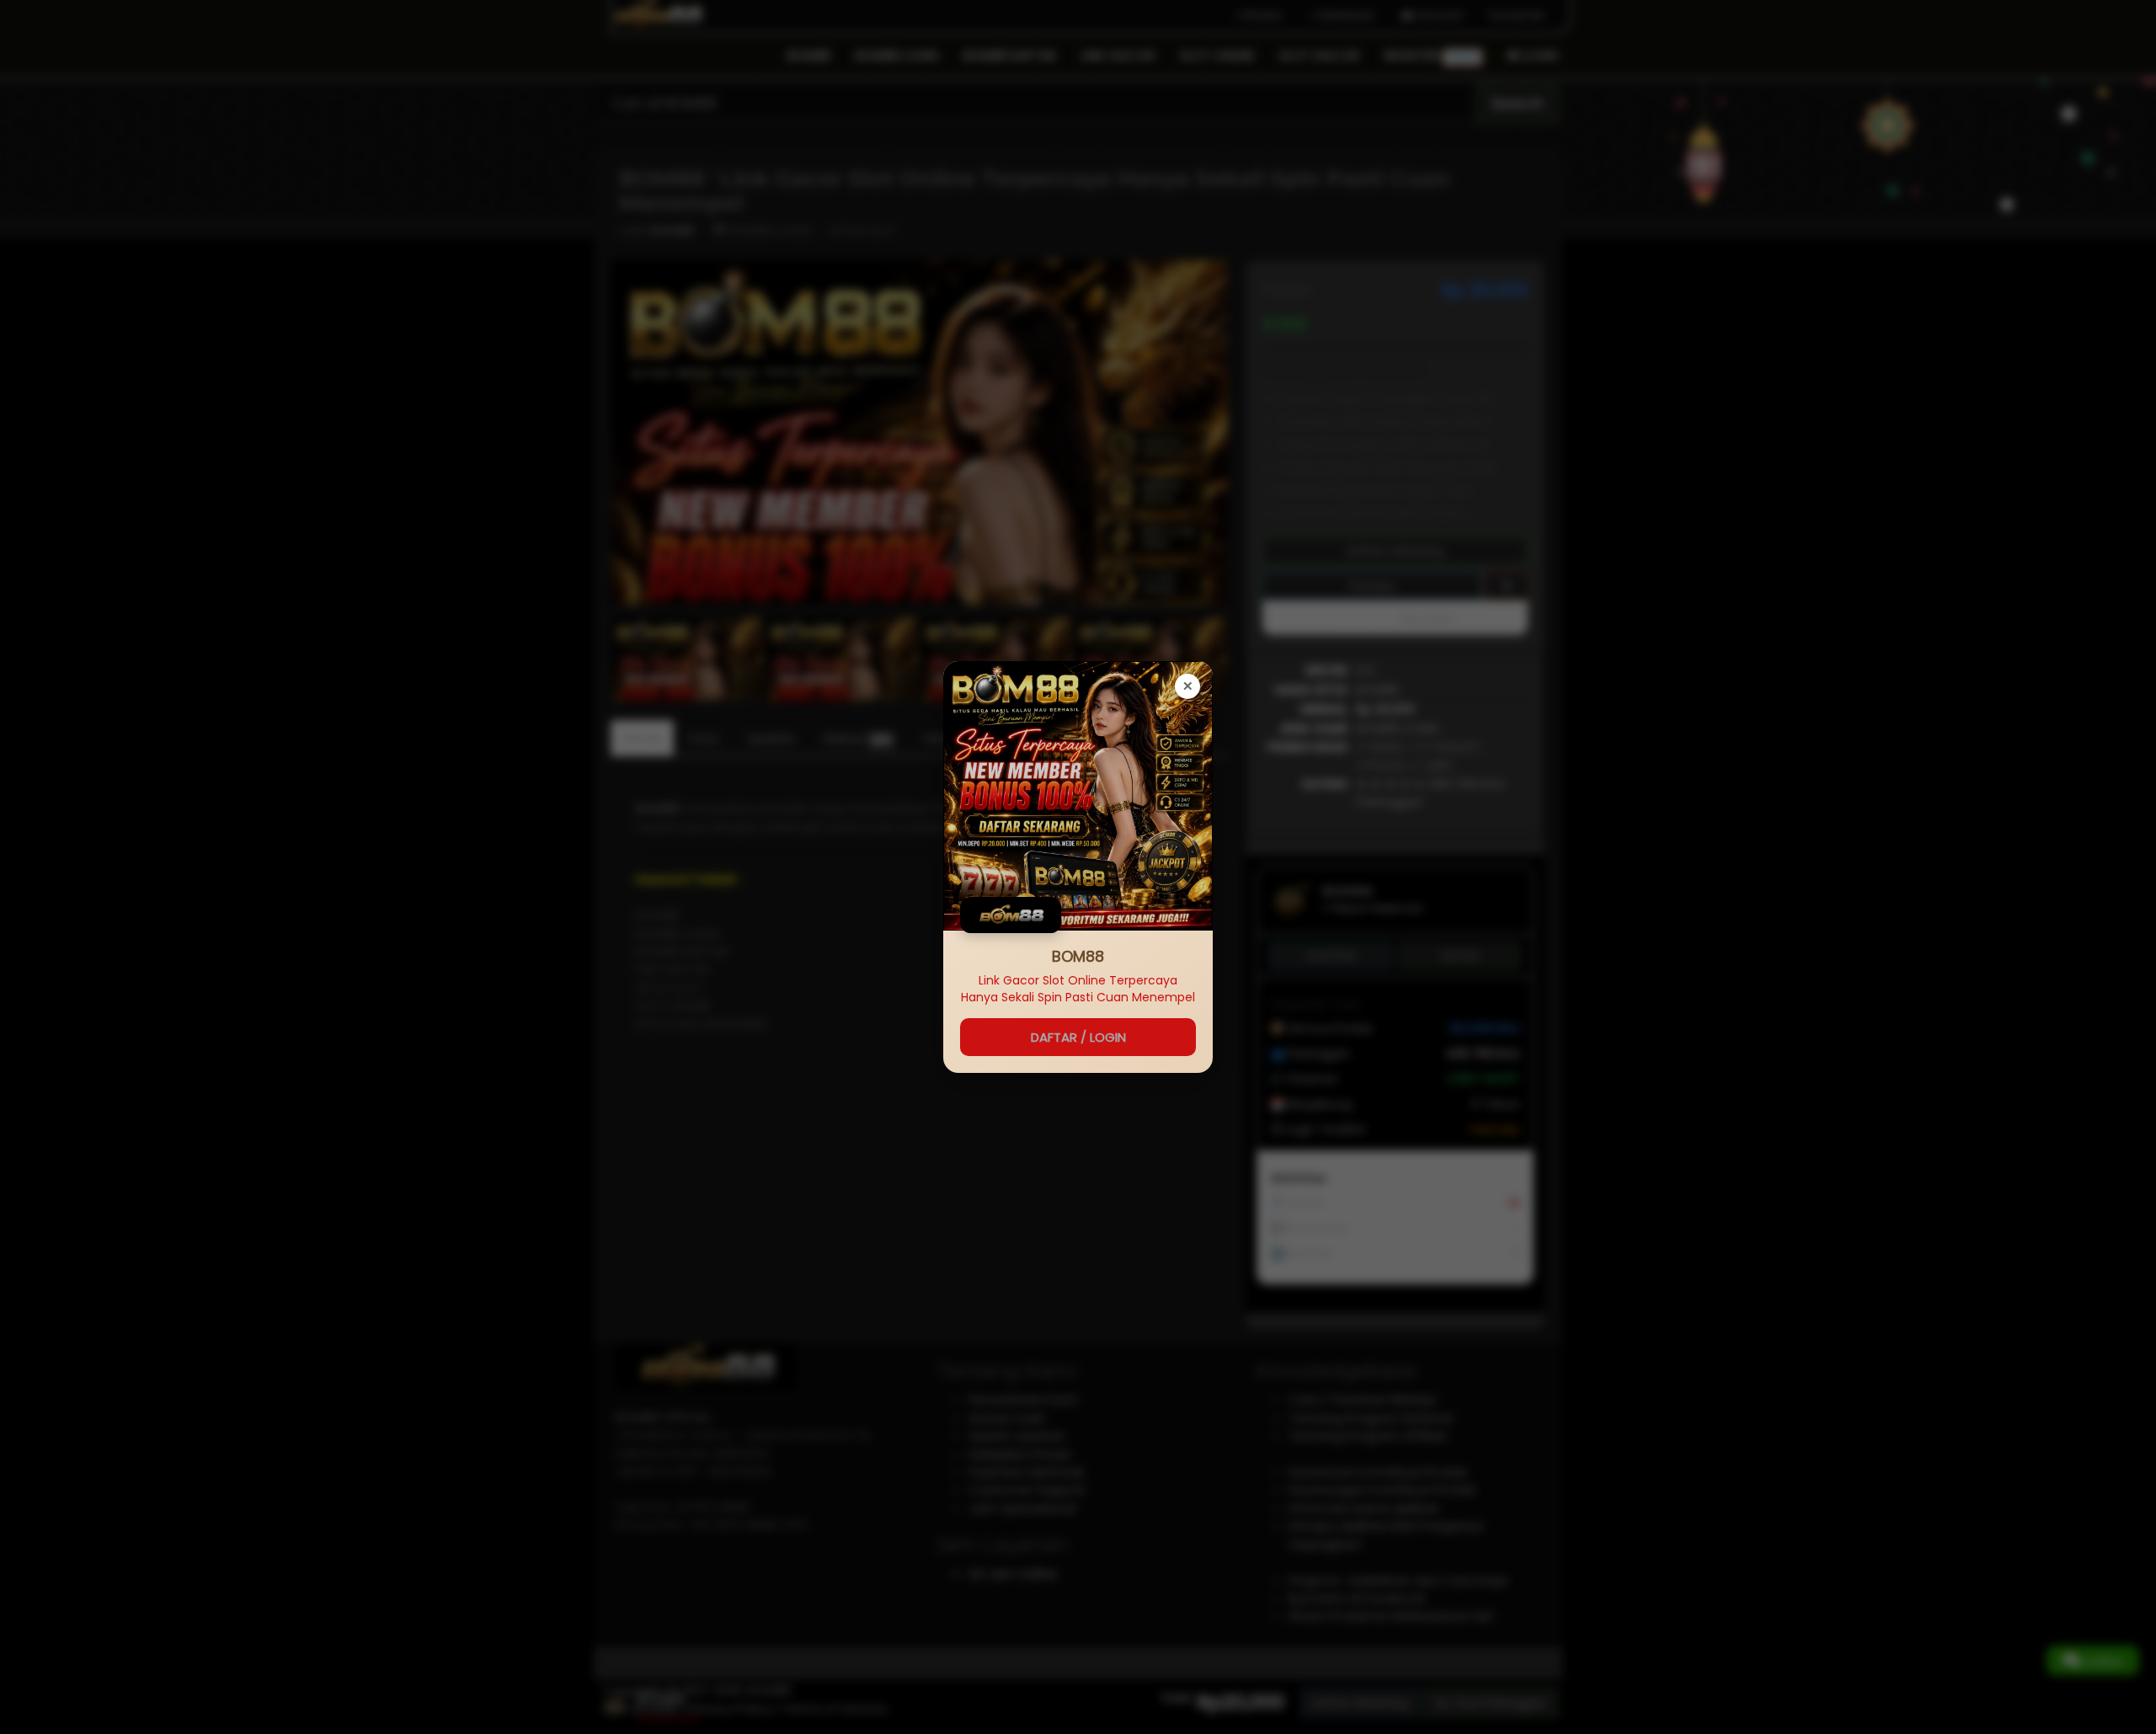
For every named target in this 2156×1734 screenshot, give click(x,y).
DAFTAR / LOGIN (1078, 1037)
